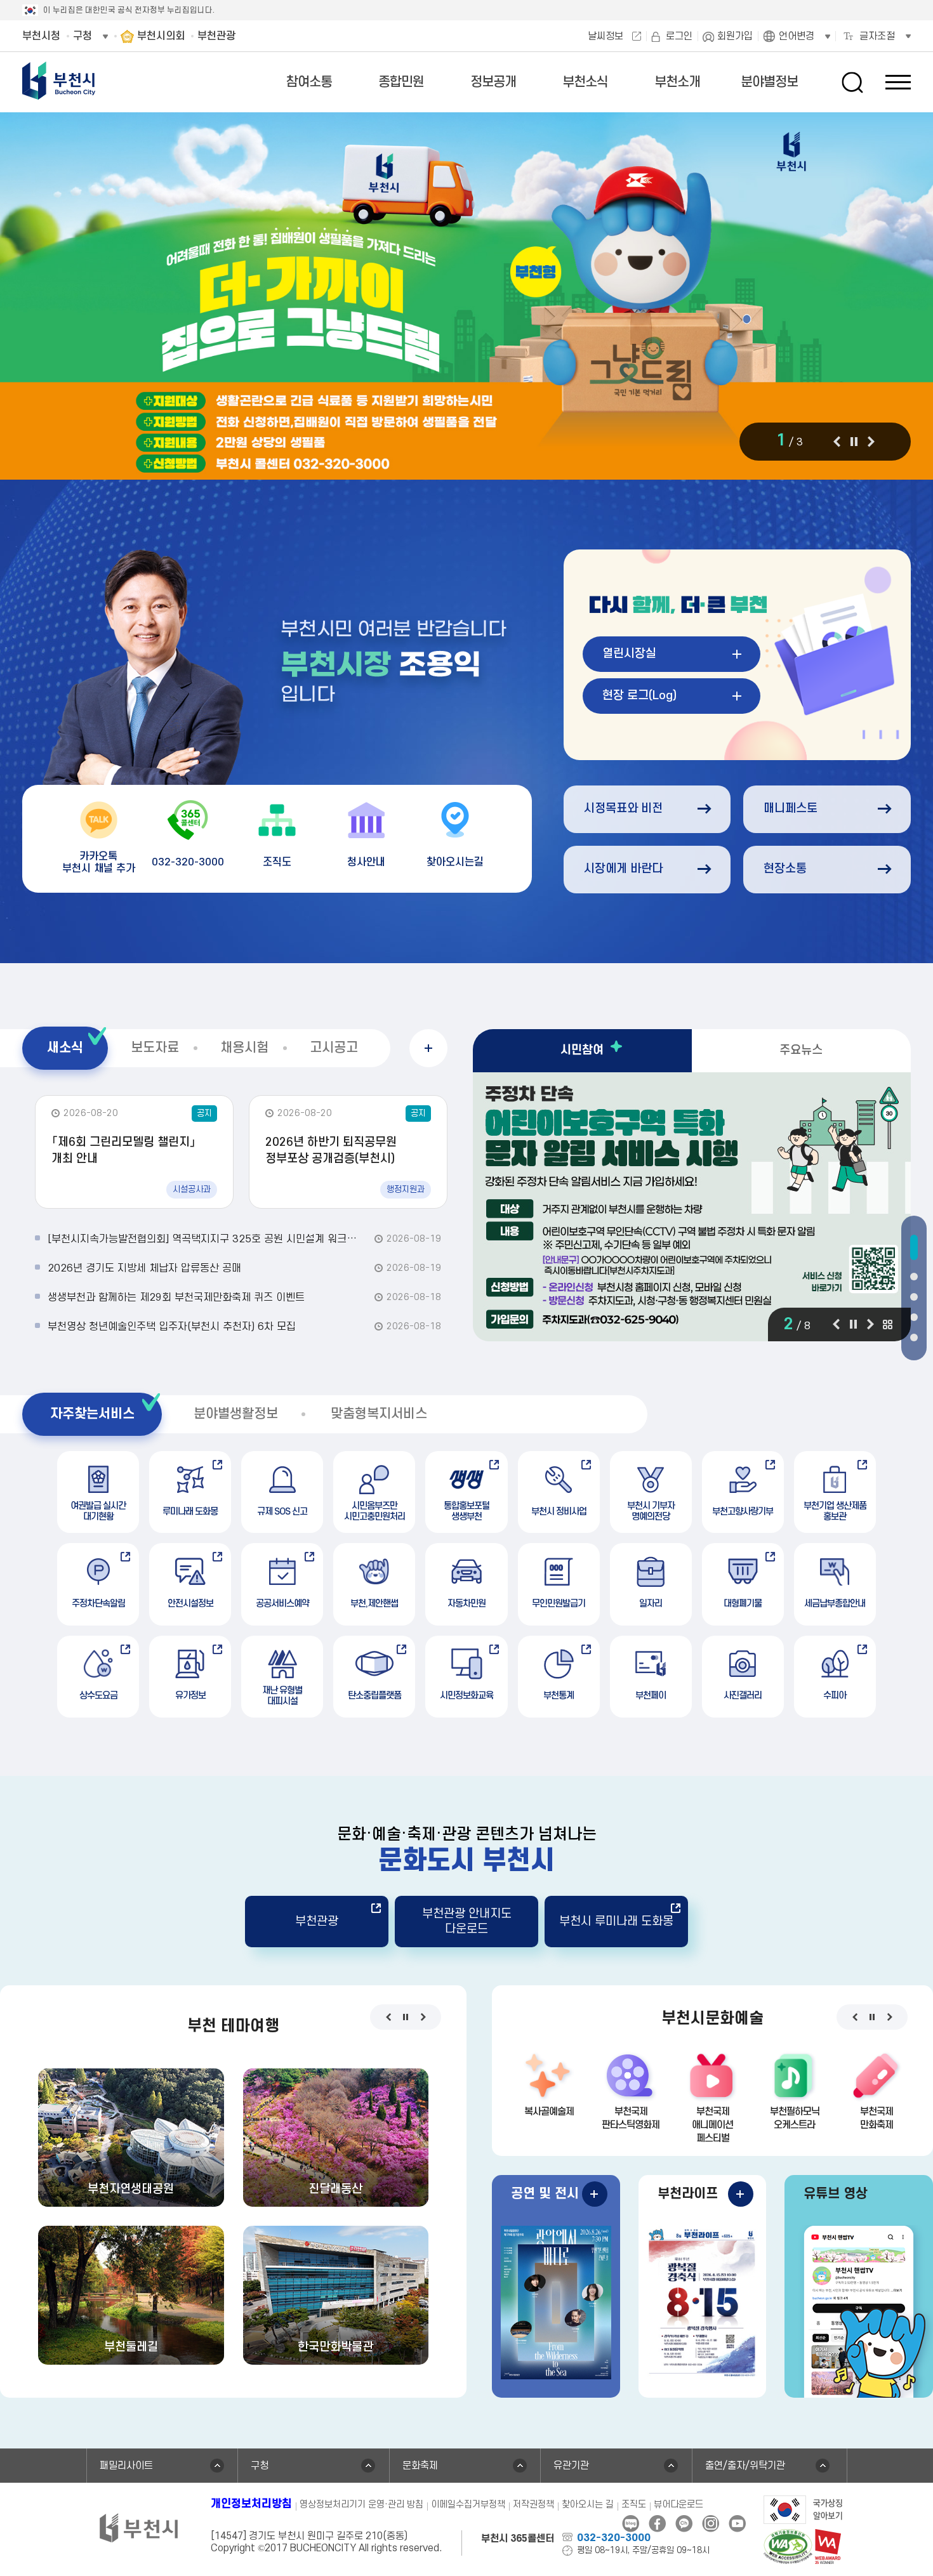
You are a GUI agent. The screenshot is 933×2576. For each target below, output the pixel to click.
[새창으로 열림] (466, 297)
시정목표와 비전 (623, 809)
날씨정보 (605, 36)
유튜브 (737, 2524)
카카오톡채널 (684, 2524)
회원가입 (735, 36)
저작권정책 (533, 2505)
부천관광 (317, 1922)
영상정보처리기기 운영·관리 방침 (361, 2505)
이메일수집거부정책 (468, 2505)
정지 (854, 442)
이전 (837, 442)
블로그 (631, 2524)
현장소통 (785, 869)
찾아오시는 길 (588, 2505)
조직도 (634, 2505)
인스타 (711, 2524)
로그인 (679, 36)
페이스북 (657, 2524)
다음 (871, 442)
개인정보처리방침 (251, 2504)
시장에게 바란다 (623, 869)
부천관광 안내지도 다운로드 (467, 1921)
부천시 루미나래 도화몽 (616, 1922)
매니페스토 (791, 809)
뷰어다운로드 (678, 2505)
